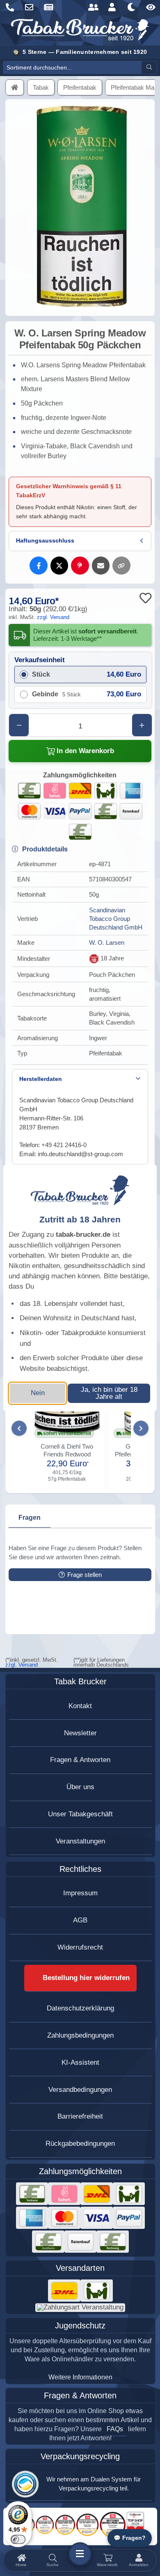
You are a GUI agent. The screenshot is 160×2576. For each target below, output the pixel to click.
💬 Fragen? (130, 2538)
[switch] (18, 2539)
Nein (38, 1393)
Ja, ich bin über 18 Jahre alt (109, 1393)
